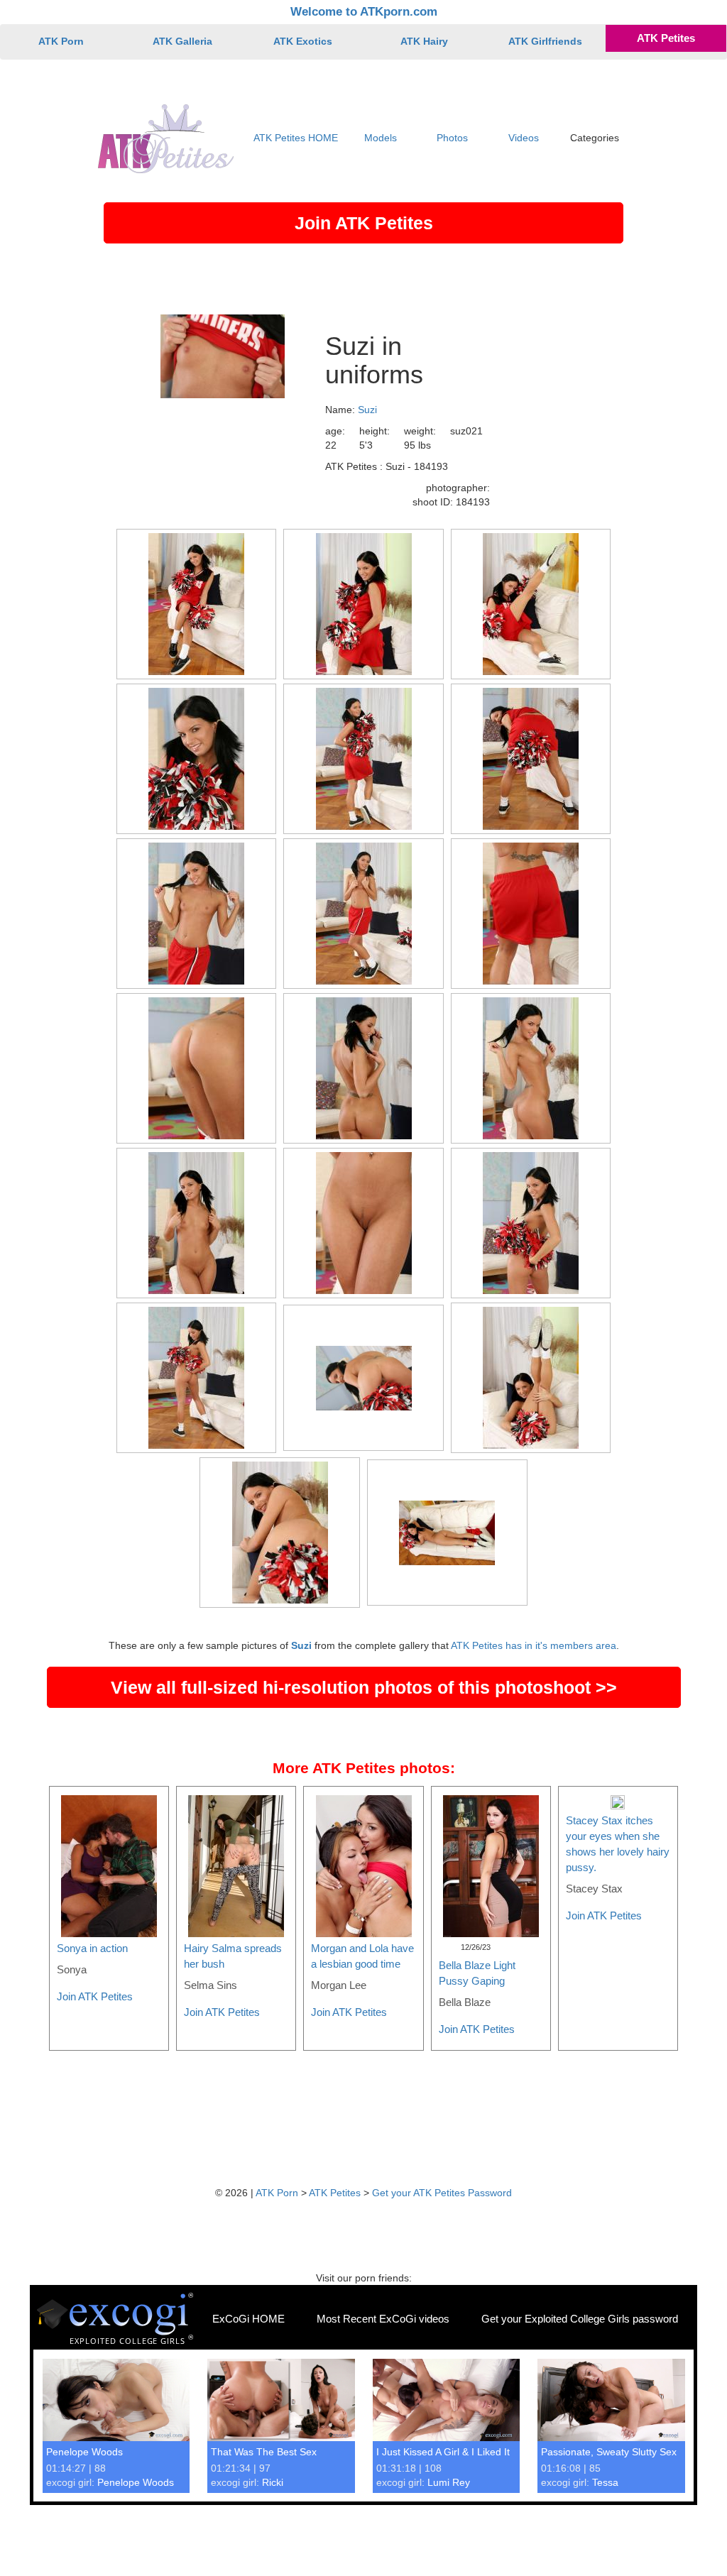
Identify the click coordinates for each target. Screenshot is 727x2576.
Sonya (72, 1969)
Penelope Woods (84, 2452)
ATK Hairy (424, 41)
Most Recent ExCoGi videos (383, 2319)
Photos (452, 138)
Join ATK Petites (364, 223)
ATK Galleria (182, 41)
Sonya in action (92, 1948)
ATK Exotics (303, 41)
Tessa (605, 2482)
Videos (524, 138)
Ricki (273, 2482)
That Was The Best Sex (264, 2452)
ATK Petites (666, 38)
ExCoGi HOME (248, 2319)
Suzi (367, 410)
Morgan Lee (339, 1985)
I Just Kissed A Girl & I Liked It (443, 2452)
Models (381, 138)
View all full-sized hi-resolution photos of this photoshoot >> (364, 1687)
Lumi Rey (449, 2482)
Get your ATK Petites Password (442, 2193)
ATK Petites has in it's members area (534, 1645)
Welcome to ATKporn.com (364, 12)
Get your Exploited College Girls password (580, 2319)
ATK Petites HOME (296, 138)
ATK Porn (61, 41)
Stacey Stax (594, 1889)
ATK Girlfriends (545, 41)
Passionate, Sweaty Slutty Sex (609, 2452)
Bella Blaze (465, 2002)
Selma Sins (211, 1985)
